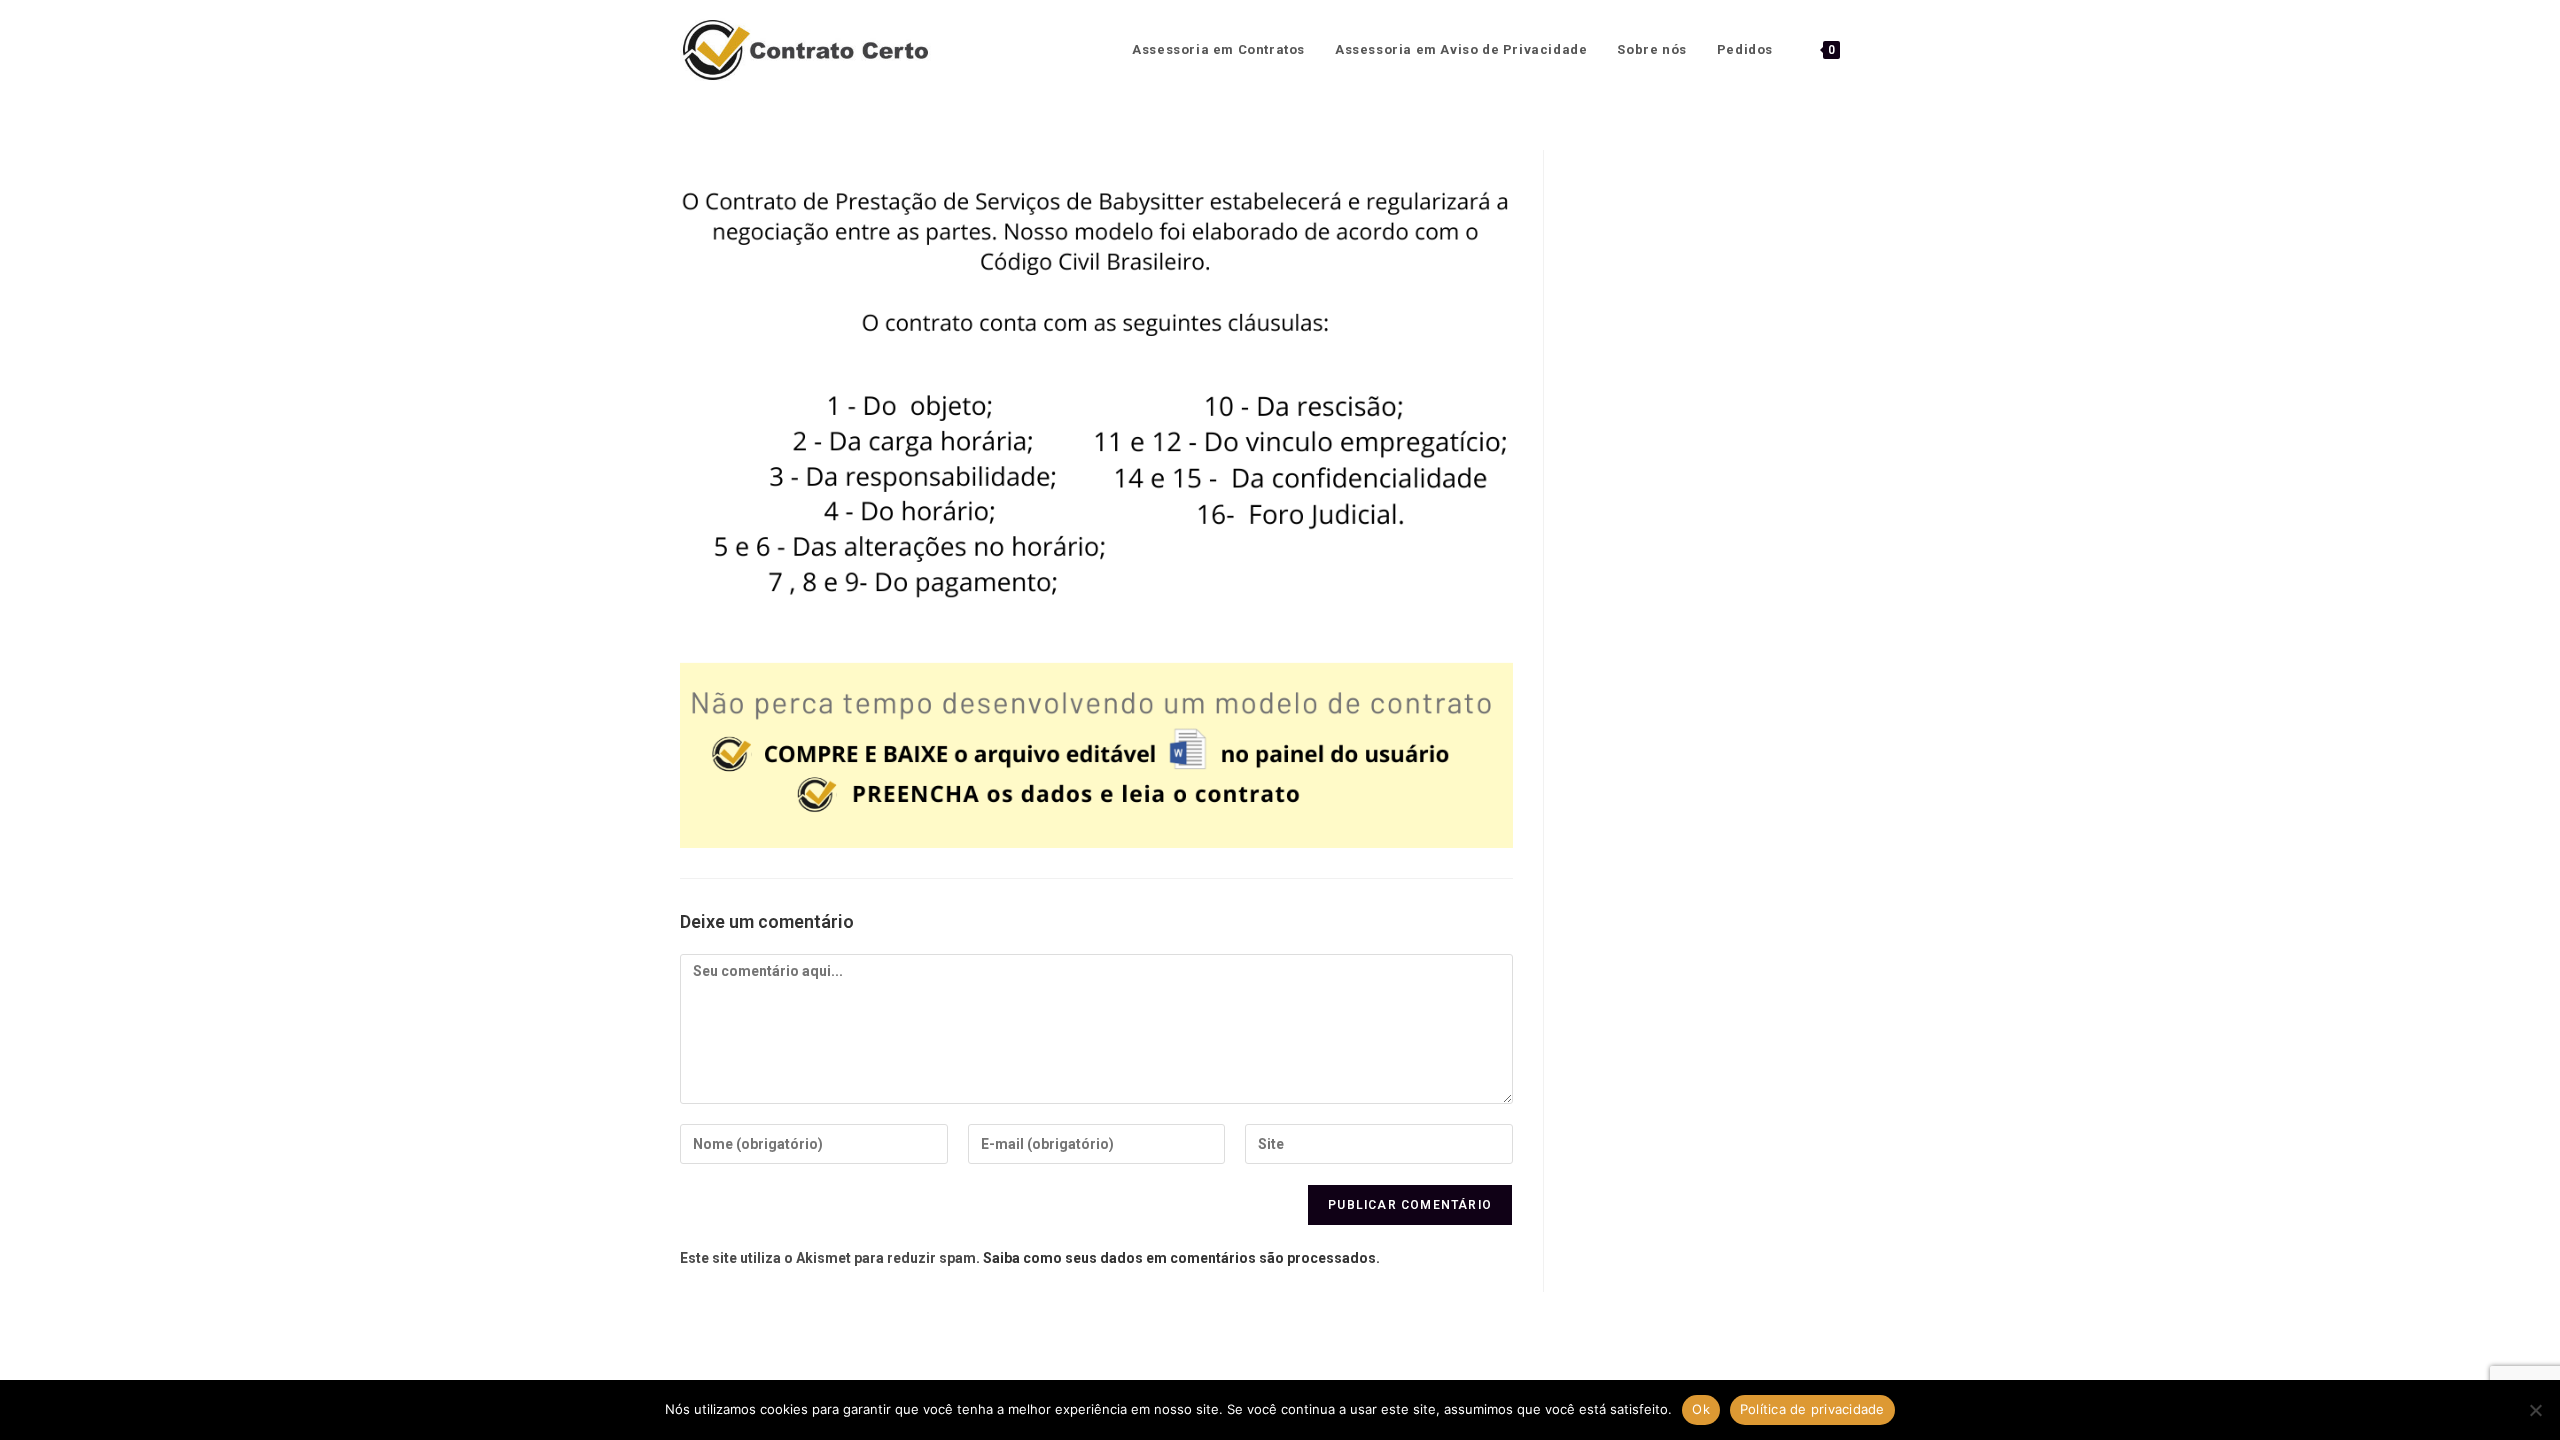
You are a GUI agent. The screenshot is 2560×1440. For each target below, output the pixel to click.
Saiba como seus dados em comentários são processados (1179, 1258)
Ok (1701, 1409)
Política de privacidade (1812, 1409)
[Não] (2535, 1410)
